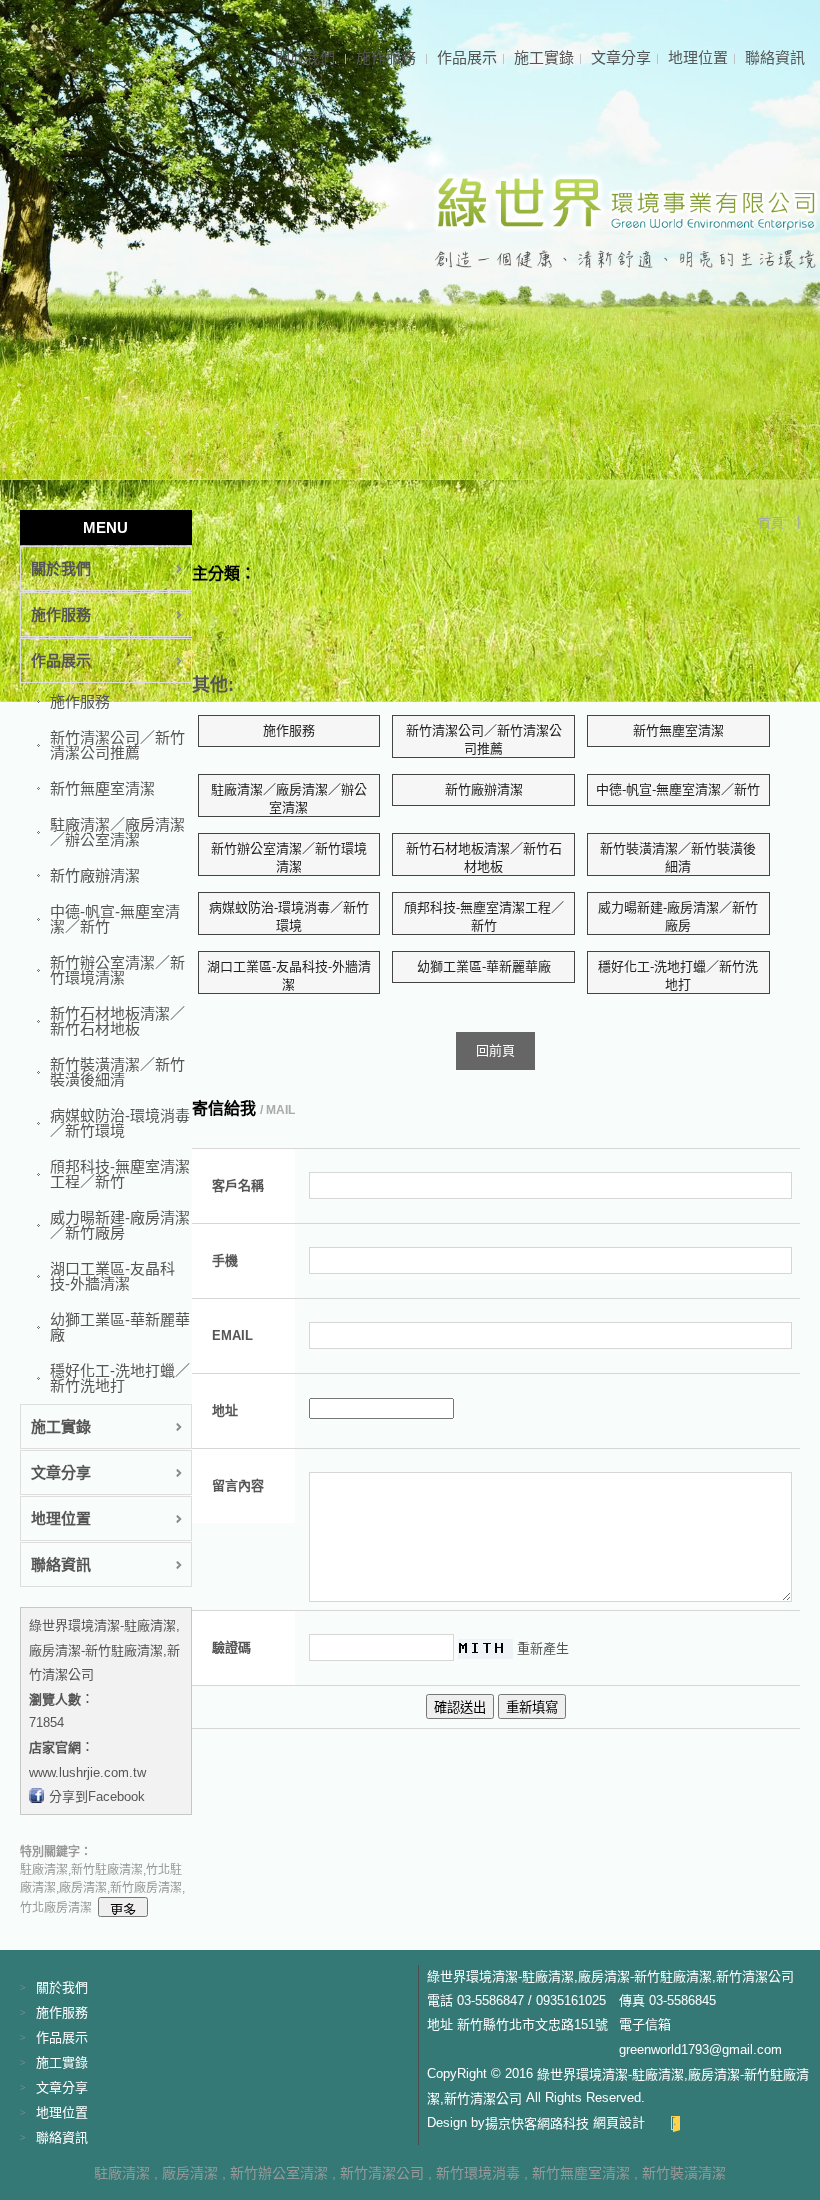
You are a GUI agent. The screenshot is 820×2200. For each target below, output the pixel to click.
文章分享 (621, 57)
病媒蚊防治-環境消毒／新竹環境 (120, 1123)
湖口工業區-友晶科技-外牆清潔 (112, 1276)
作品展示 (467, 57)
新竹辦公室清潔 (279, 2173)
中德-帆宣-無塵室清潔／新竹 (115, 919)
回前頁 (495, 1050)
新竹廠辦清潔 (95, 875)
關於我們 (307, 57)
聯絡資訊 (775, 57)
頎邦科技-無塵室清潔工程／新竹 (120, 1174)
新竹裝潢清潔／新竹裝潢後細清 (117, 1072)
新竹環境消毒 (478, 2173)
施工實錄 (544, 57)
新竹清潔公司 (382, 2173)
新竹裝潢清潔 (684, 2173)
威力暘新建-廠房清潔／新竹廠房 (120, 1225)
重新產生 (543, 1648)
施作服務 (388, 57)
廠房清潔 (190, 2173)
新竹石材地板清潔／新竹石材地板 (117, 1021)
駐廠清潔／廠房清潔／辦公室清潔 (117, 832)
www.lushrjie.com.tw (87, 1771)
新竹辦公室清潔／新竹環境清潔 (117, 970)
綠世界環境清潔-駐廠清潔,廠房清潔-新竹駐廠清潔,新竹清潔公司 (104, 1650)
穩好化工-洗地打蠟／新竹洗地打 (120, 1378)
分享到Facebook (97, 1796)
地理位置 (698, 57)
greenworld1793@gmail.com (700, 2049)
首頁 (771, 522)
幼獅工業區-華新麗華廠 (120, 1327)
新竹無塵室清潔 (102, 788)
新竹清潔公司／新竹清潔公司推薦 (117, 745)
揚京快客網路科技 (537, 2122)
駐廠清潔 (122, 2173)
